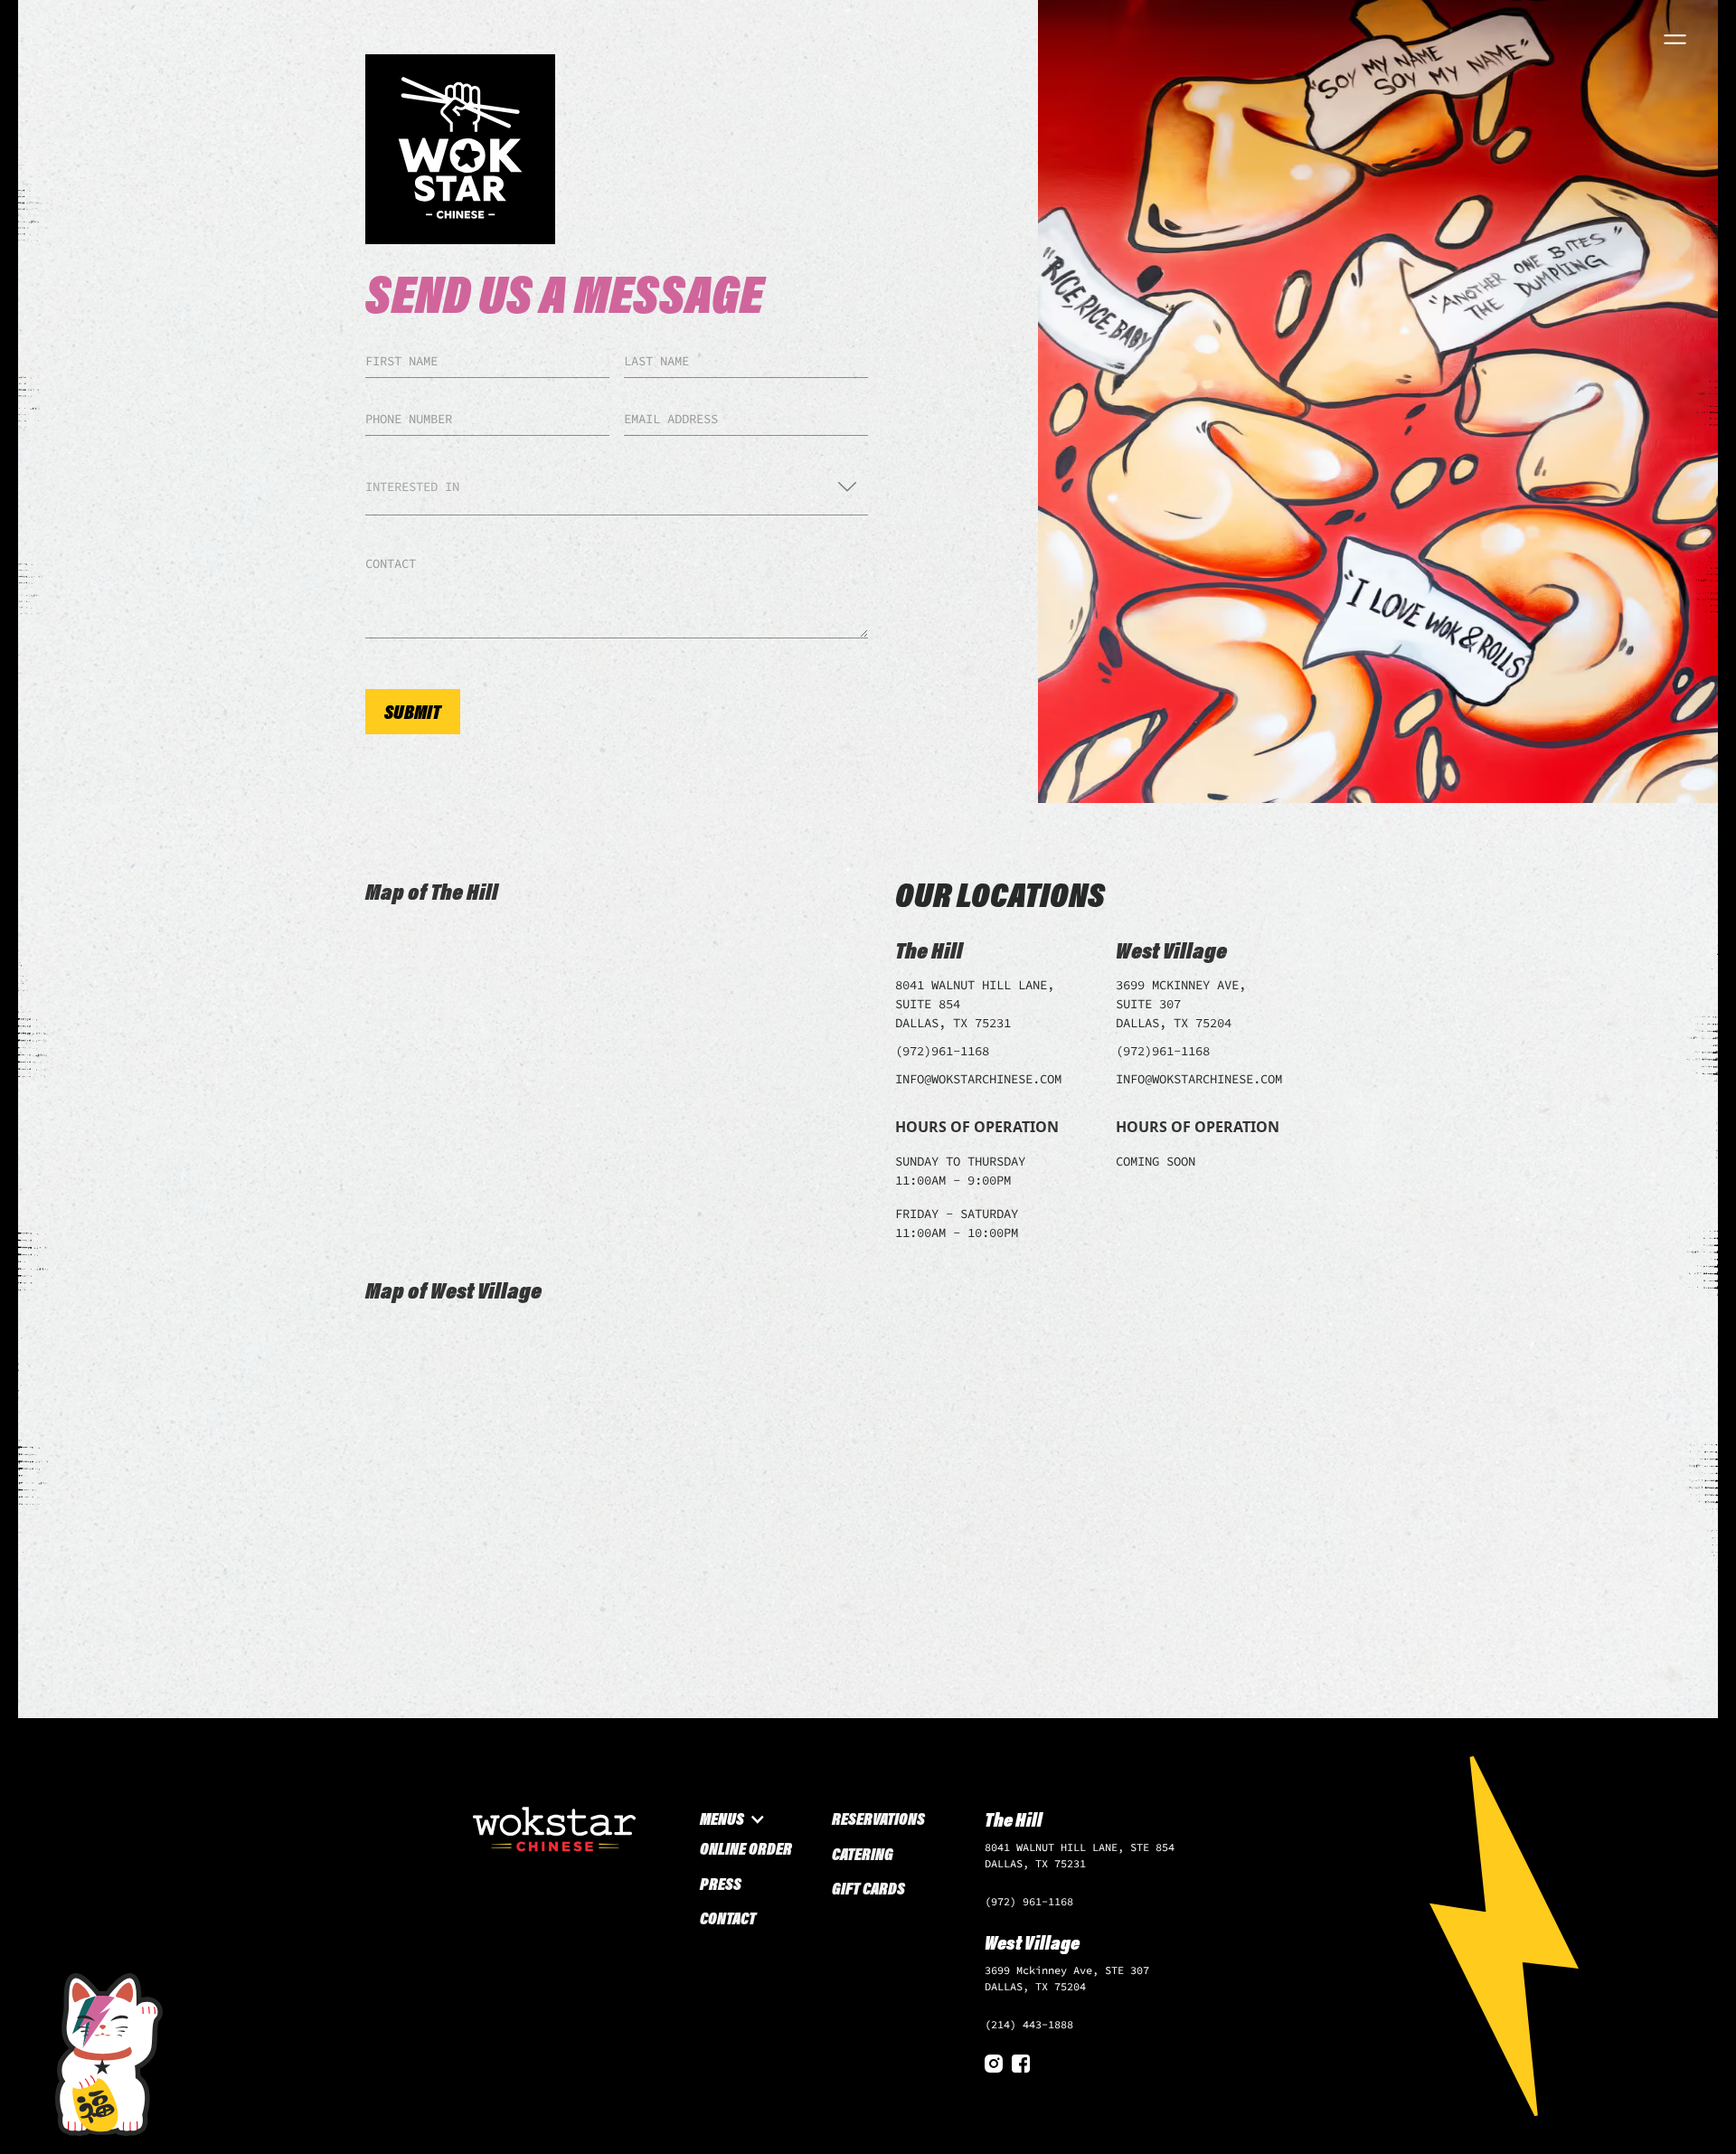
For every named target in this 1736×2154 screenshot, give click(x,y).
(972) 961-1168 (1029, 1901)
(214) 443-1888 (1029, 2024)
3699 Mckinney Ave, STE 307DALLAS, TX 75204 (1067, 1978)
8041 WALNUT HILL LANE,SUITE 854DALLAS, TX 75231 (975, 1004)
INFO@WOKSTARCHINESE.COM (978, 1079)
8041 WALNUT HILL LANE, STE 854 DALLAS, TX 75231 (1080, 1855)
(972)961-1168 (942, 1051)
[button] (617, 487)
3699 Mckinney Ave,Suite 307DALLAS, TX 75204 (1181, 1004)
